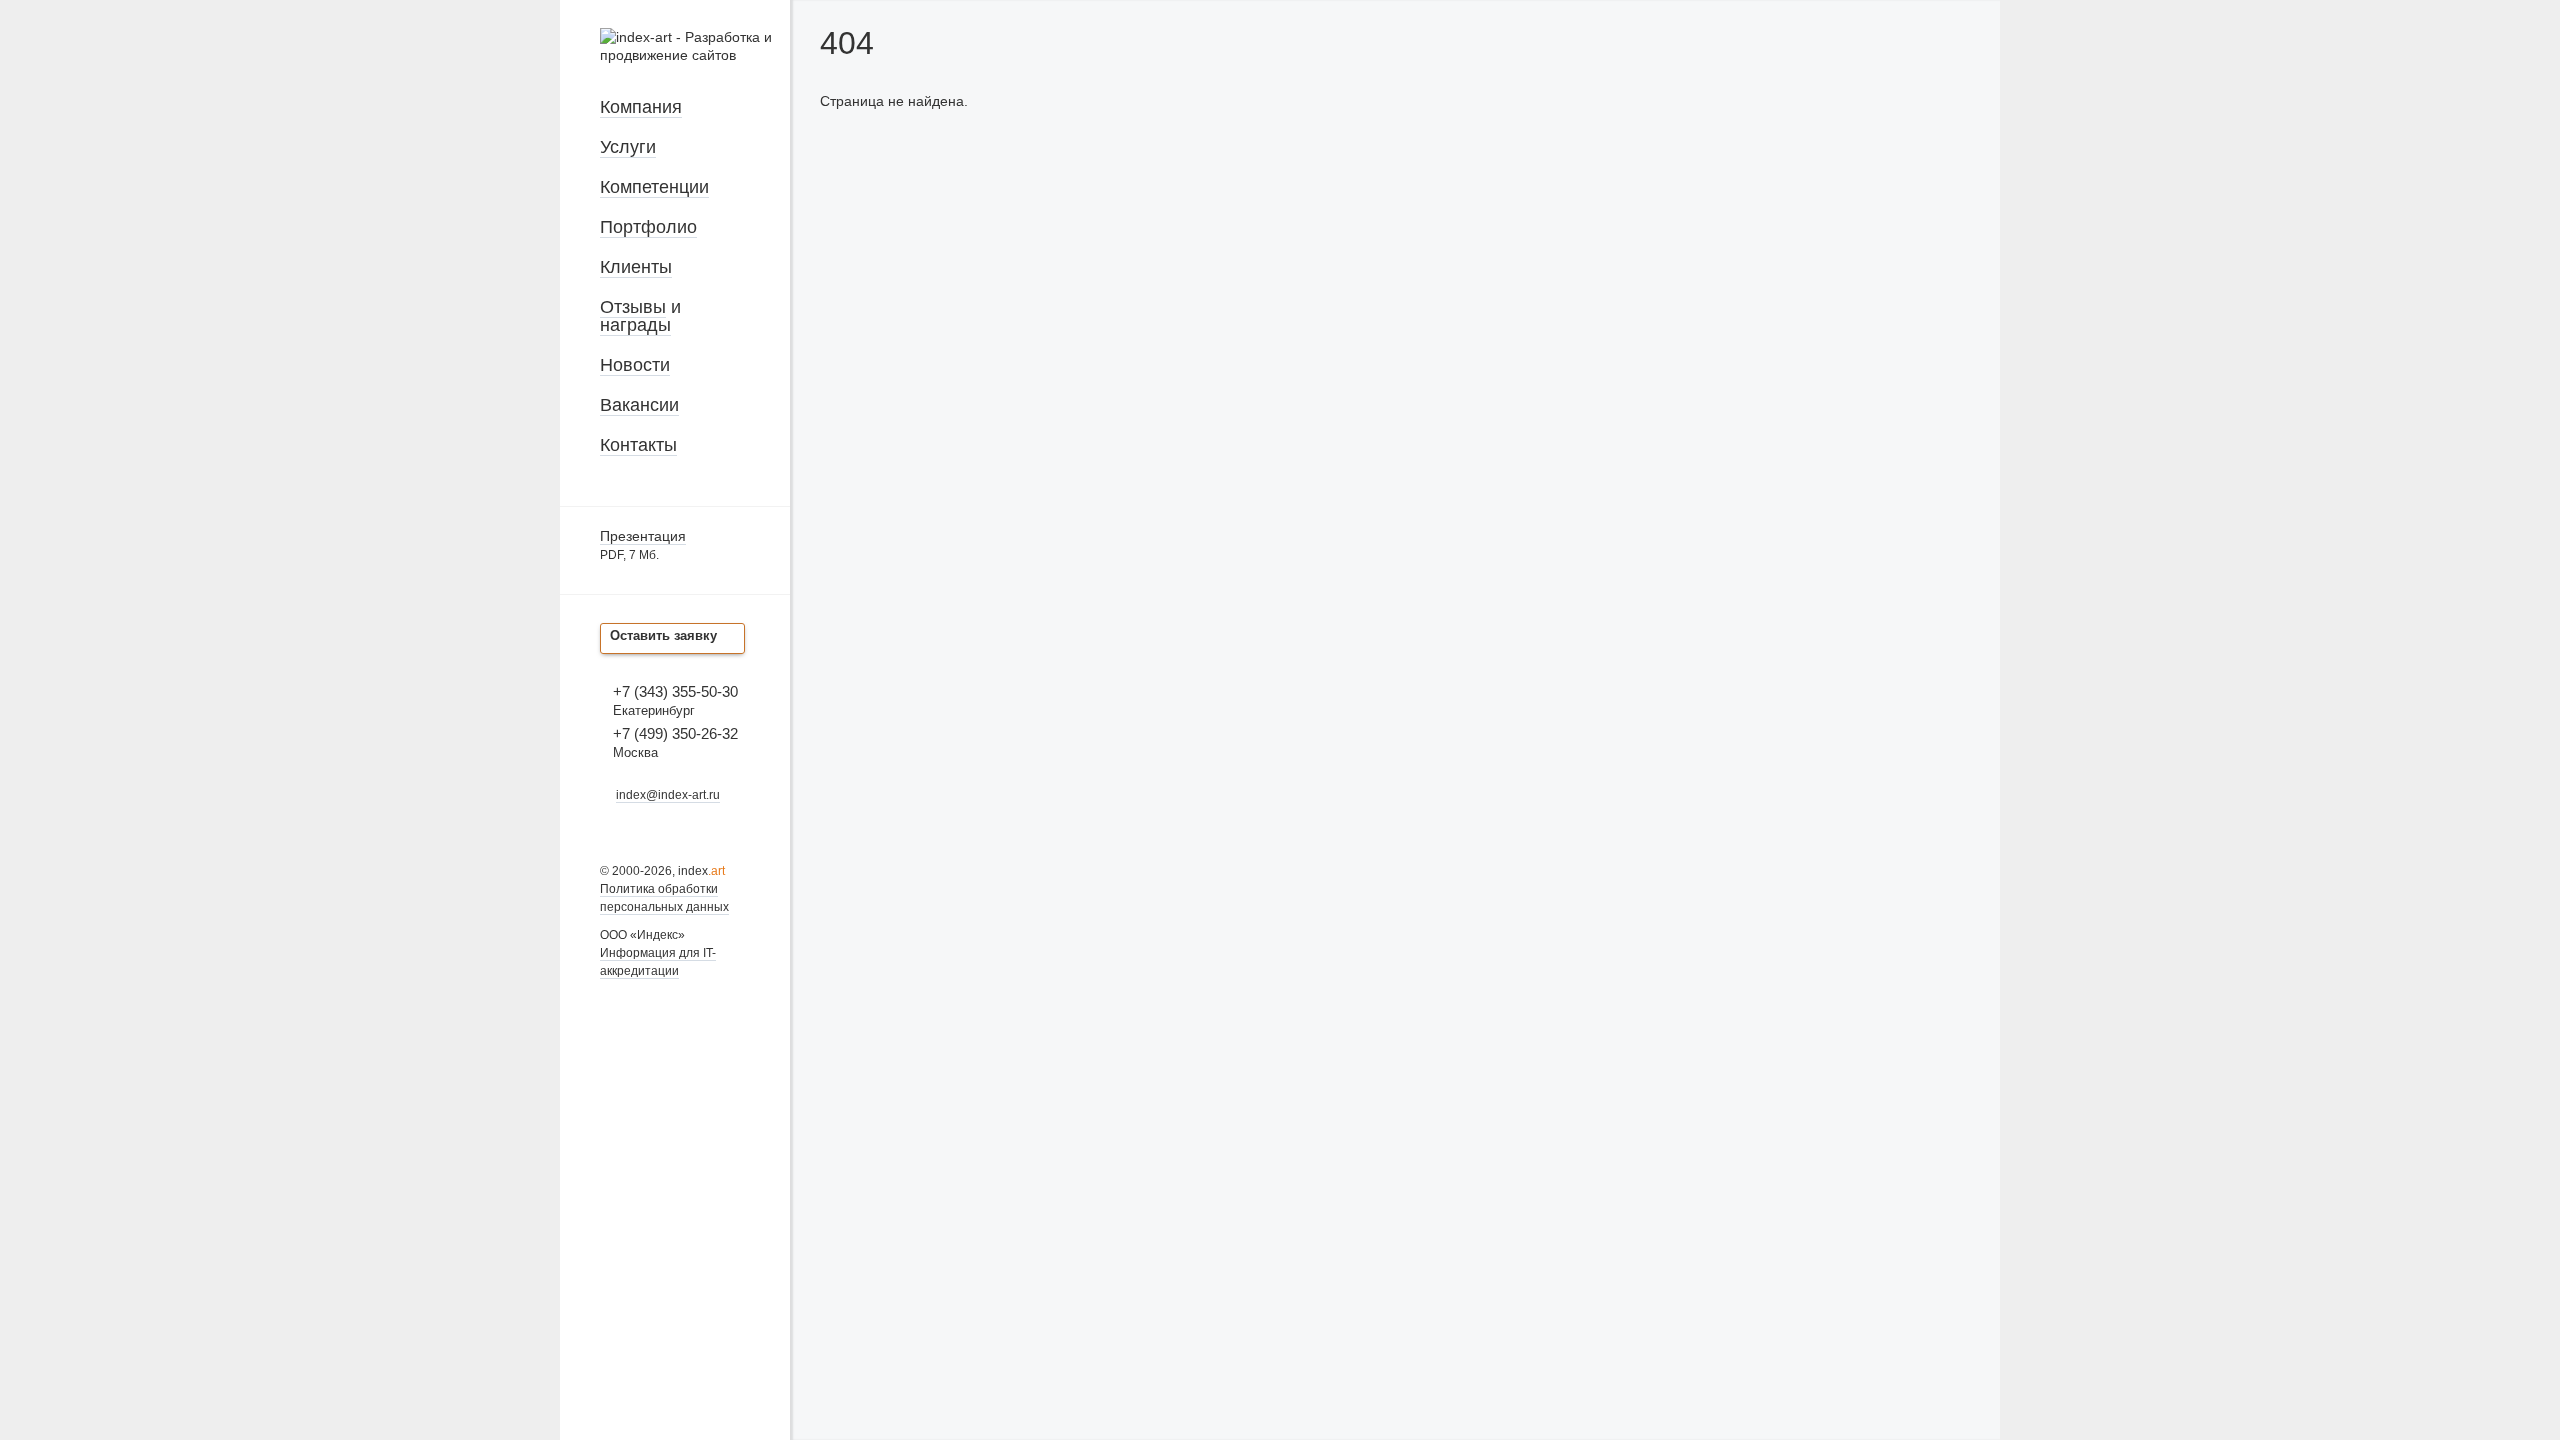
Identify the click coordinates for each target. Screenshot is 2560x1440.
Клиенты (636, 267)
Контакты (638, 445)
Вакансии (639, 405)
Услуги (628, 147)
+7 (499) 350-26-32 (675, 733)
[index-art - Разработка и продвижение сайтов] (695, 55)
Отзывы (633, 307)
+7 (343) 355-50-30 (675, 691)
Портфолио (648, 227)
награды (635, 325)
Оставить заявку (663, 635)
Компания (641, 107)
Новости (635, 365)
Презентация (643, 536)
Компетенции (654, 187)
